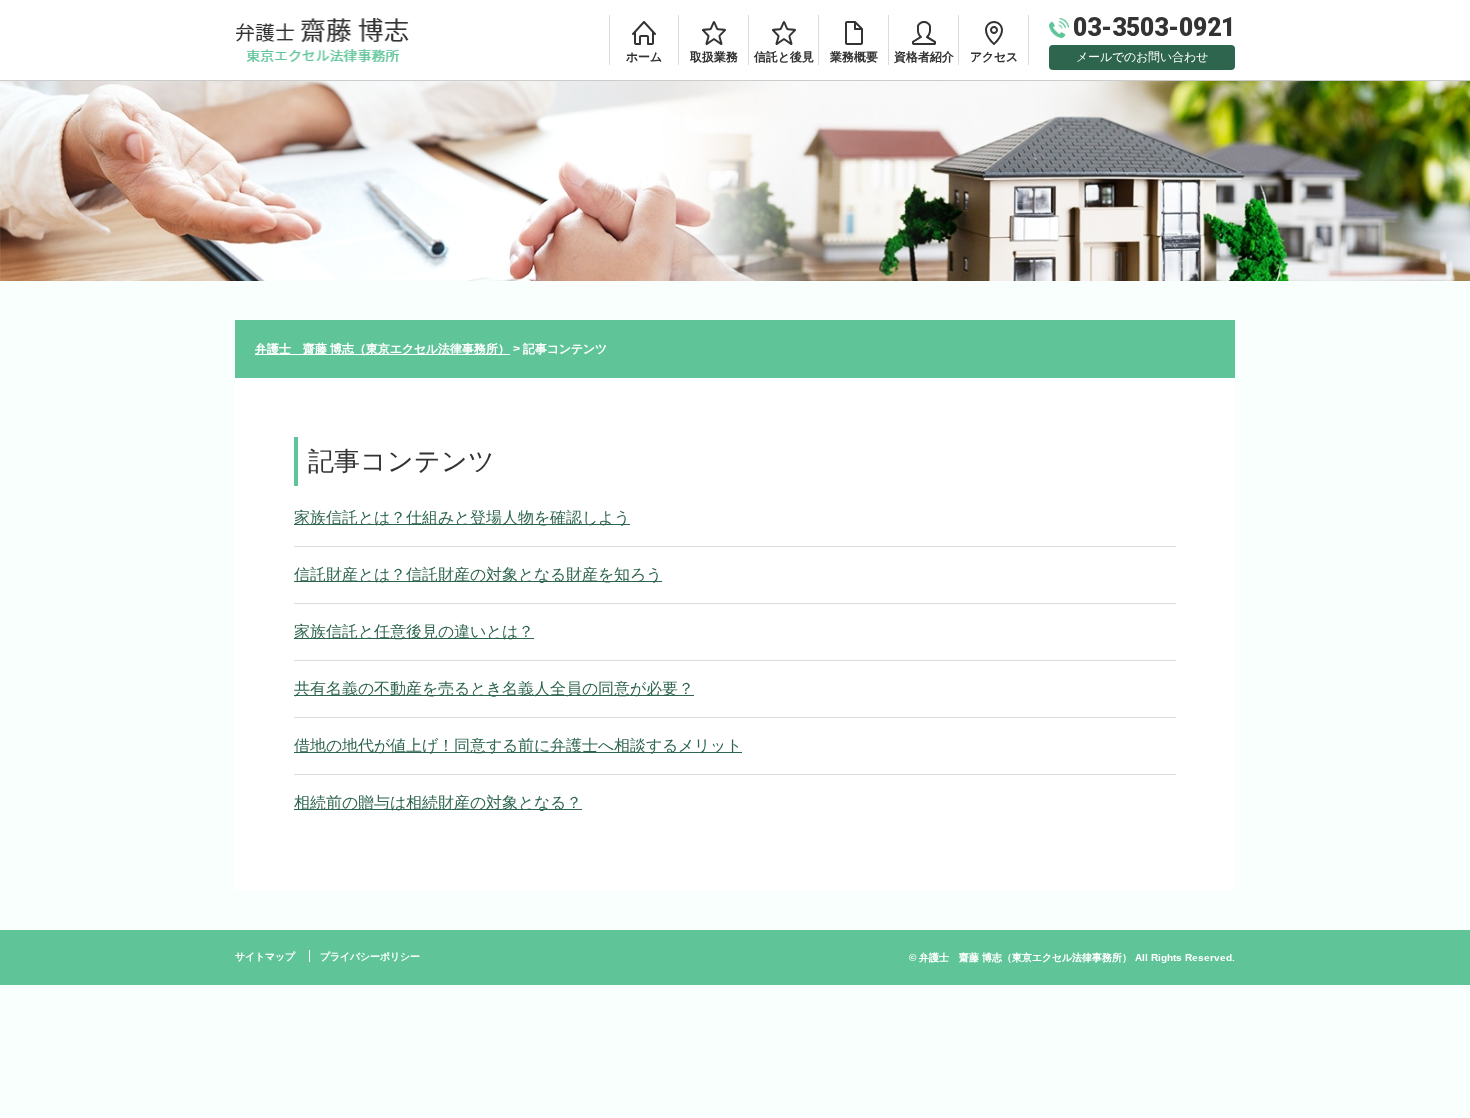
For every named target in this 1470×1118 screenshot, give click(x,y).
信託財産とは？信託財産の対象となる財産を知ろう (478, 574)
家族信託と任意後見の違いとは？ (414, 631)
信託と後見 (784, 57)
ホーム (644, 57)
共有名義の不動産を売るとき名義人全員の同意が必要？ (494, 688)
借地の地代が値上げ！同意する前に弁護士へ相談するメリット (518, 745)
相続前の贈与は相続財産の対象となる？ (438, 802)
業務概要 (854, 57)
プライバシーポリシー (370, 956)
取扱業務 (714, 57)
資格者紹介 (924, 57)
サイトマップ (265, 956)
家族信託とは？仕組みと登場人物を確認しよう (462, 517)
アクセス (994, 57)
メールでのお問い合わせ (1142, 57)
